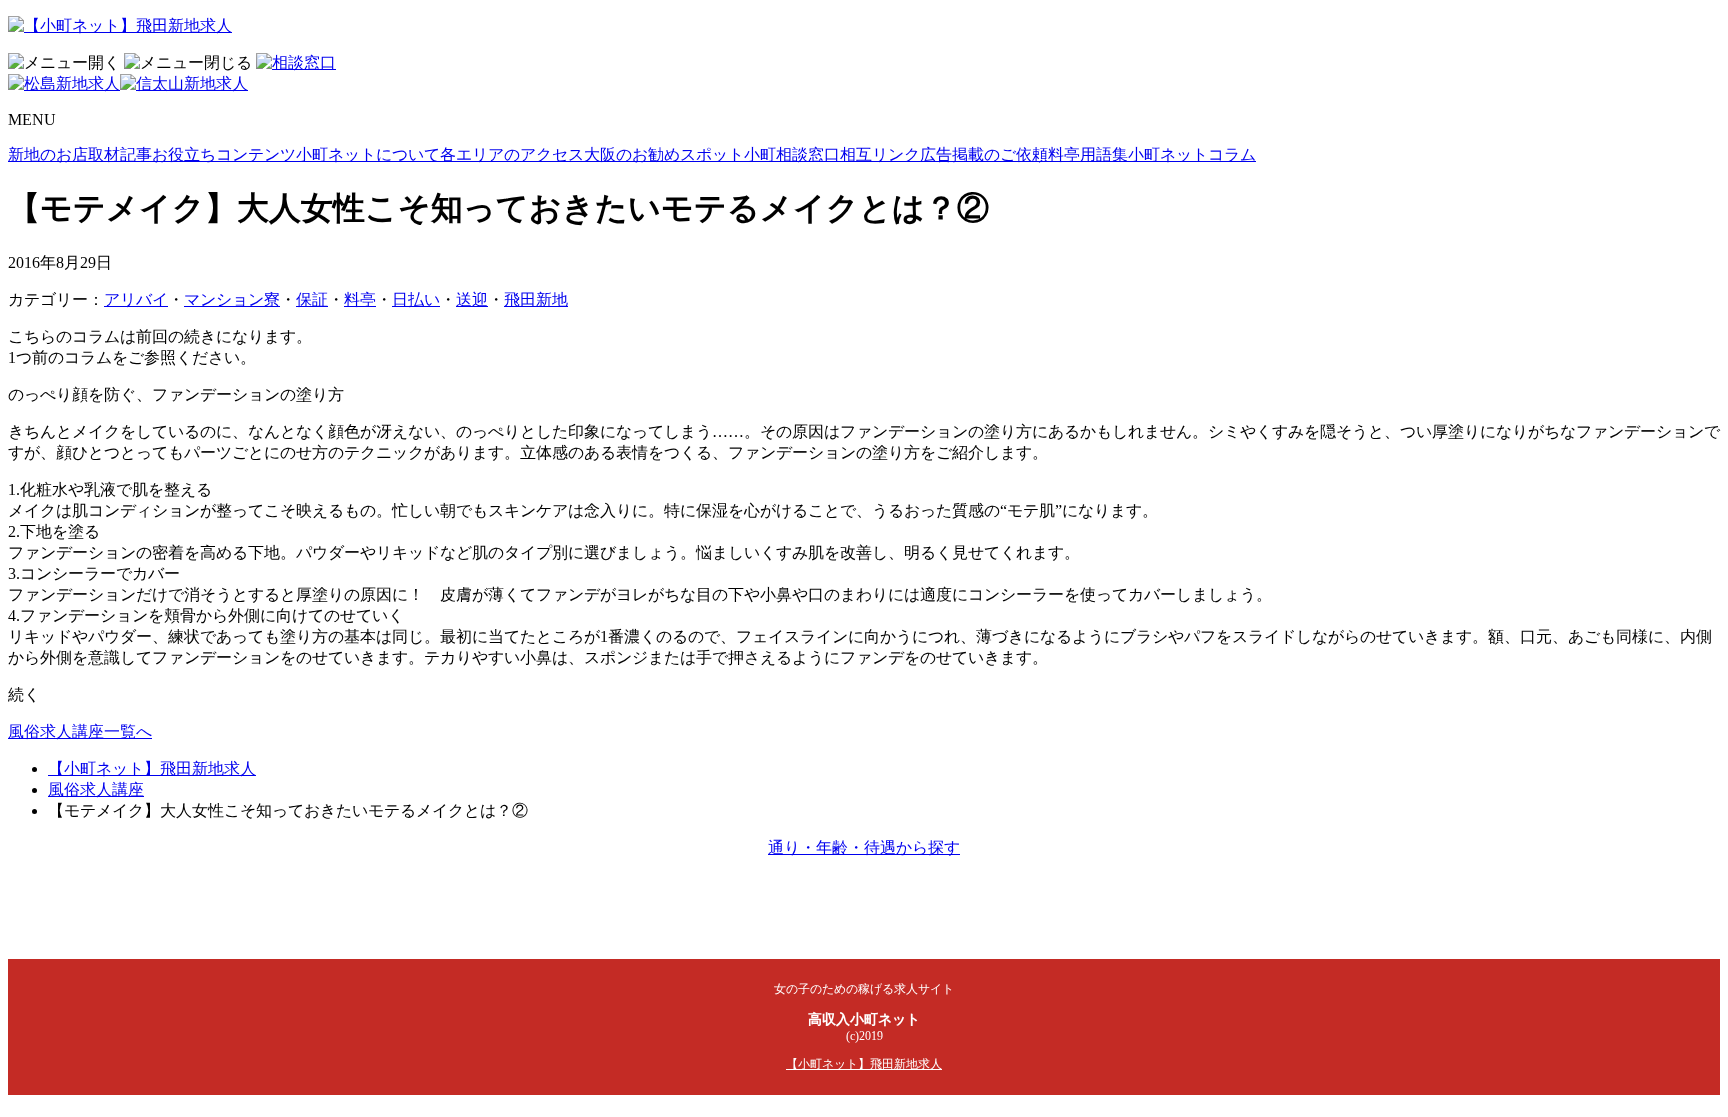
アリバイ (136, 299)
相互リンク (880, 154)
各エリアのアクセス (512, 154)
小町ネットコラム (1192, 154)
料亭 (360, 299)
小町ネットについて (368, 154)
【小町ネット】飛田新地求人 (152, 768)
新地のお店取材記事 (80, 154)
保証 (312, 299)
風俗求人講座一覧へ (80, 731)
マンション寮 (232, 299)
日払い (416, 299)
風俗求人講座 (96, 789)
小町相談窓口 (792, 154)
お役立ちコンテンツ (224, 154)
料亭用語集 (1088, 154)
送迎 (472, 299)
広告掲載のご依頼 (984, 154)
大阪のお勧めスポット (664, 154)
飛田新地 (536, 299)
